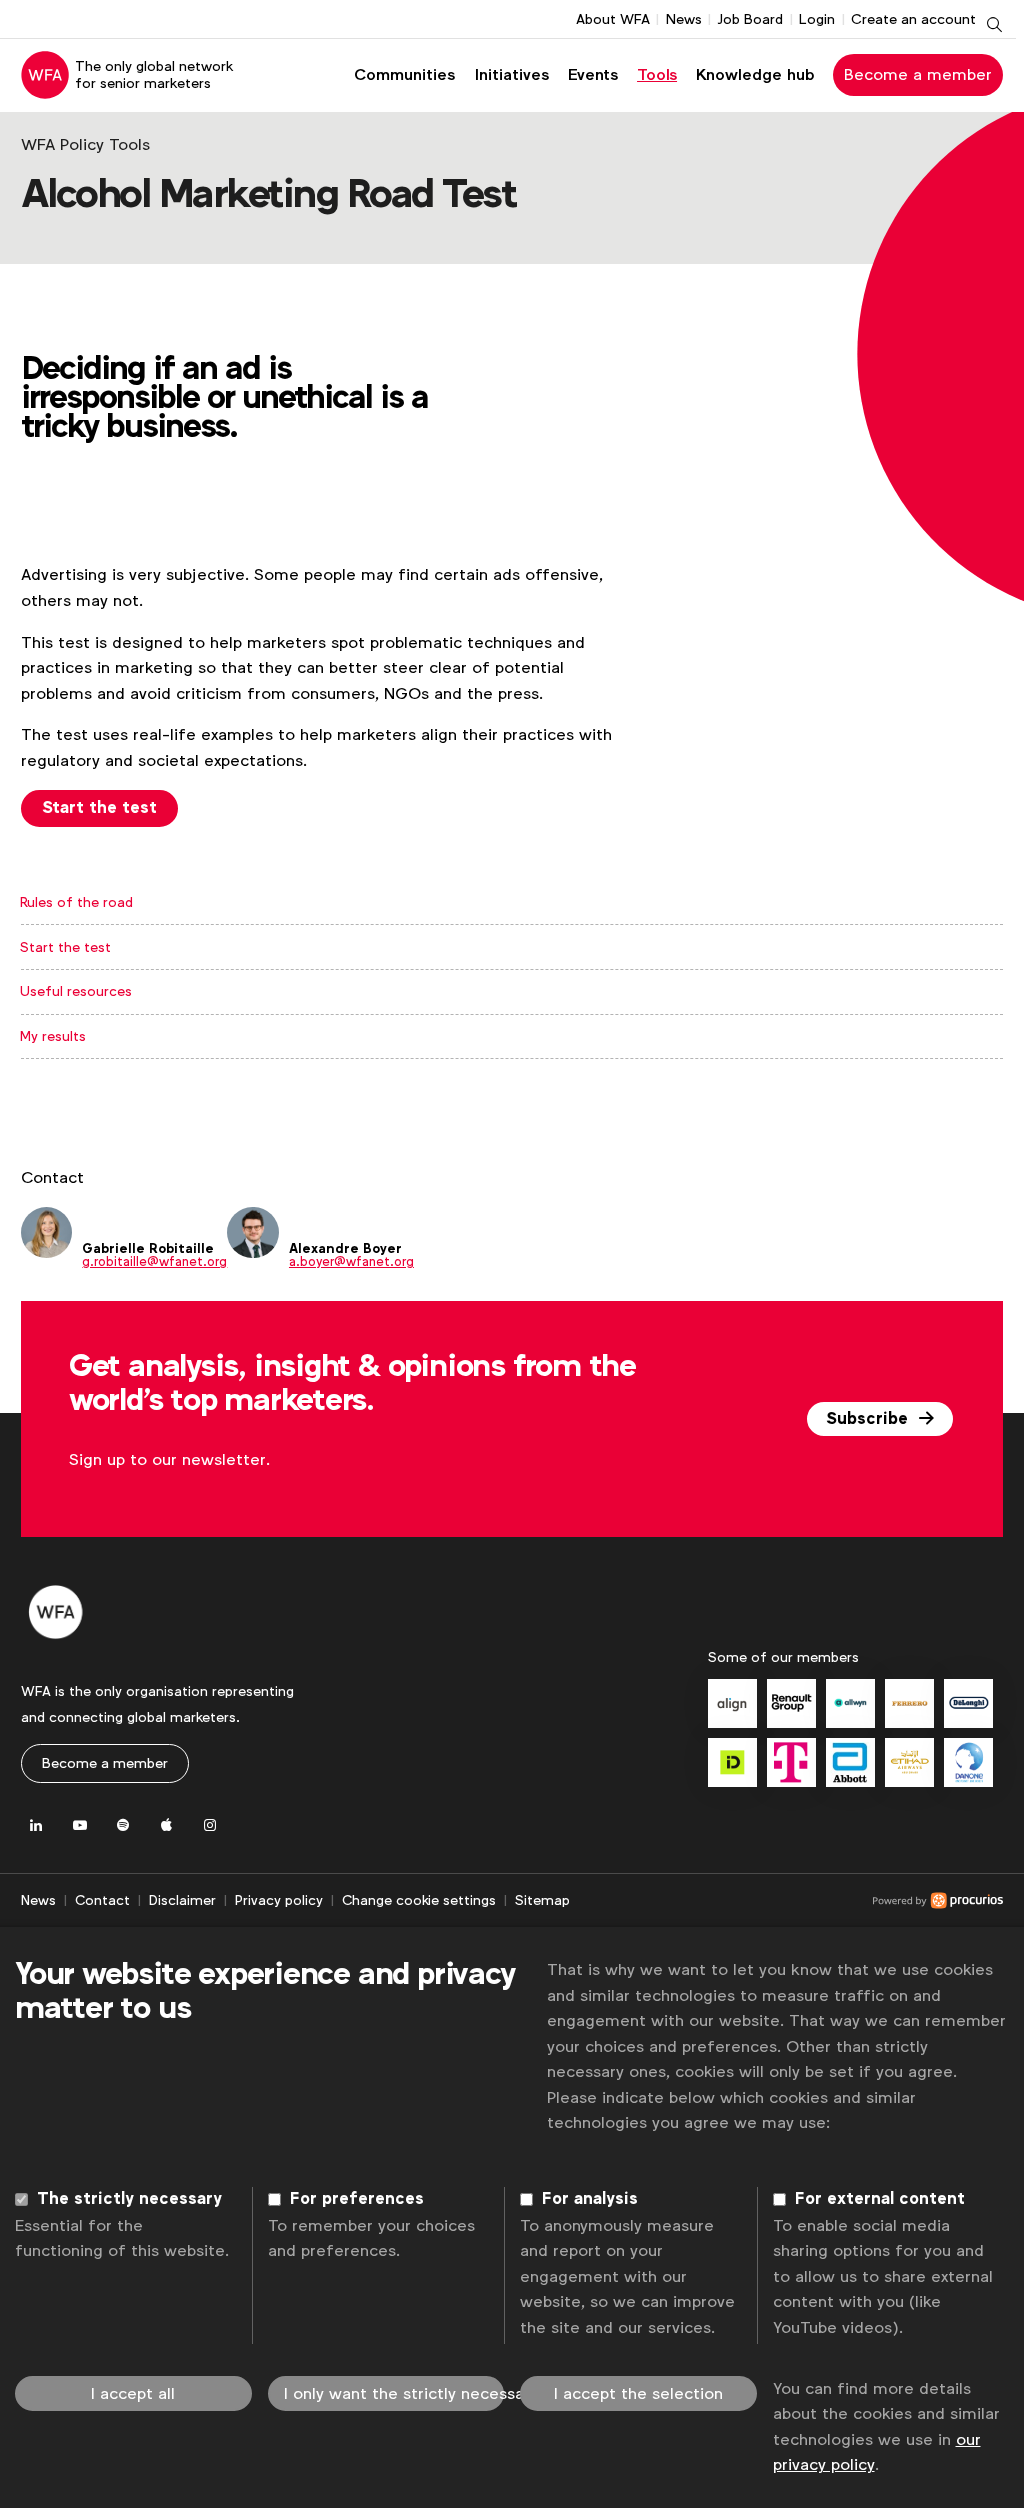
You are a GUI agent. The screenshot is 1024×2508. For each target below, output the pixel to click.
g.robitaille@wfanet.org (154, 1261)
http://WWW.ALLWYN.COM (850, 1703)
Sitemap (542, 1900)
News (684, 19)
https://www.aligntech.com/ (732, 1703)
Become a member (918, 74)
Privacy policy (279, 1900)
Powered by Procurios (786, 1901)
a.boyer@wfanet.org (351, 1261)
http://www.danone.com (968, 1762)
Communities (404, 74)
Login (817, 19)
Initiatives (512, 74)
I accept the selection (638, 2393)
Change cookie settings (419, 1900)
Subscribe (869, 1419)
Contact (102, 1900)
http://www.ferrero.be (909, 1703)
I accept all (133, 2393)
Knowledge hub (755, 74)
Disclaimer (182, 1900)
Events (593, 74)
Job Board (750, 19)
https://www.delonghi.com (968, 1703)
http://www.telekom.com (791, 1762)
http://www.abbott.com (850, 1762)
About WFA (613, 19)
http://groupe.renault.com (791, 1703)
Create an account (913, 19)
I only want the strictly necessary (394, 2393)
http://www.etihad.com (909, 1762)
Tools (657, 74)
